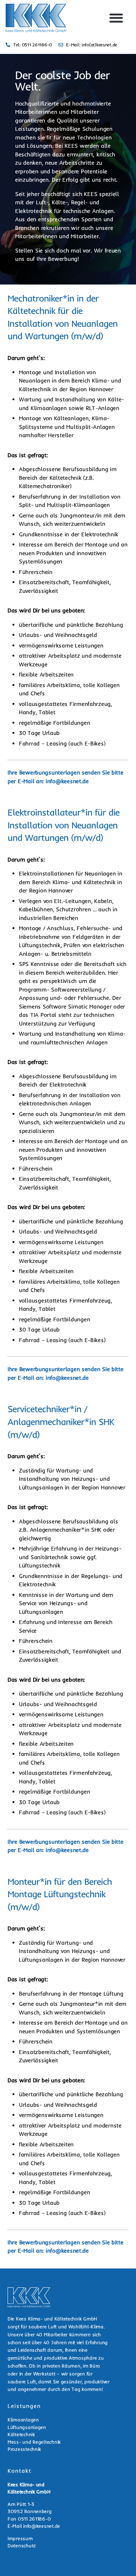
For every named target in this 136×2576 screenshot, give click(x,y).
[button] (116, 18)
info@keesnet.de (67, 781)
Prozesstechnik (24, 2449)
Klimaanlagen (23, 2420)
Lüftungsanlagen (27, 2427)
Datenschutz (22, 2545)
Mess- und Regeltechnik (34, 2442)
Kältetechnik (21, 2434)
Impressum (20, 2538)
